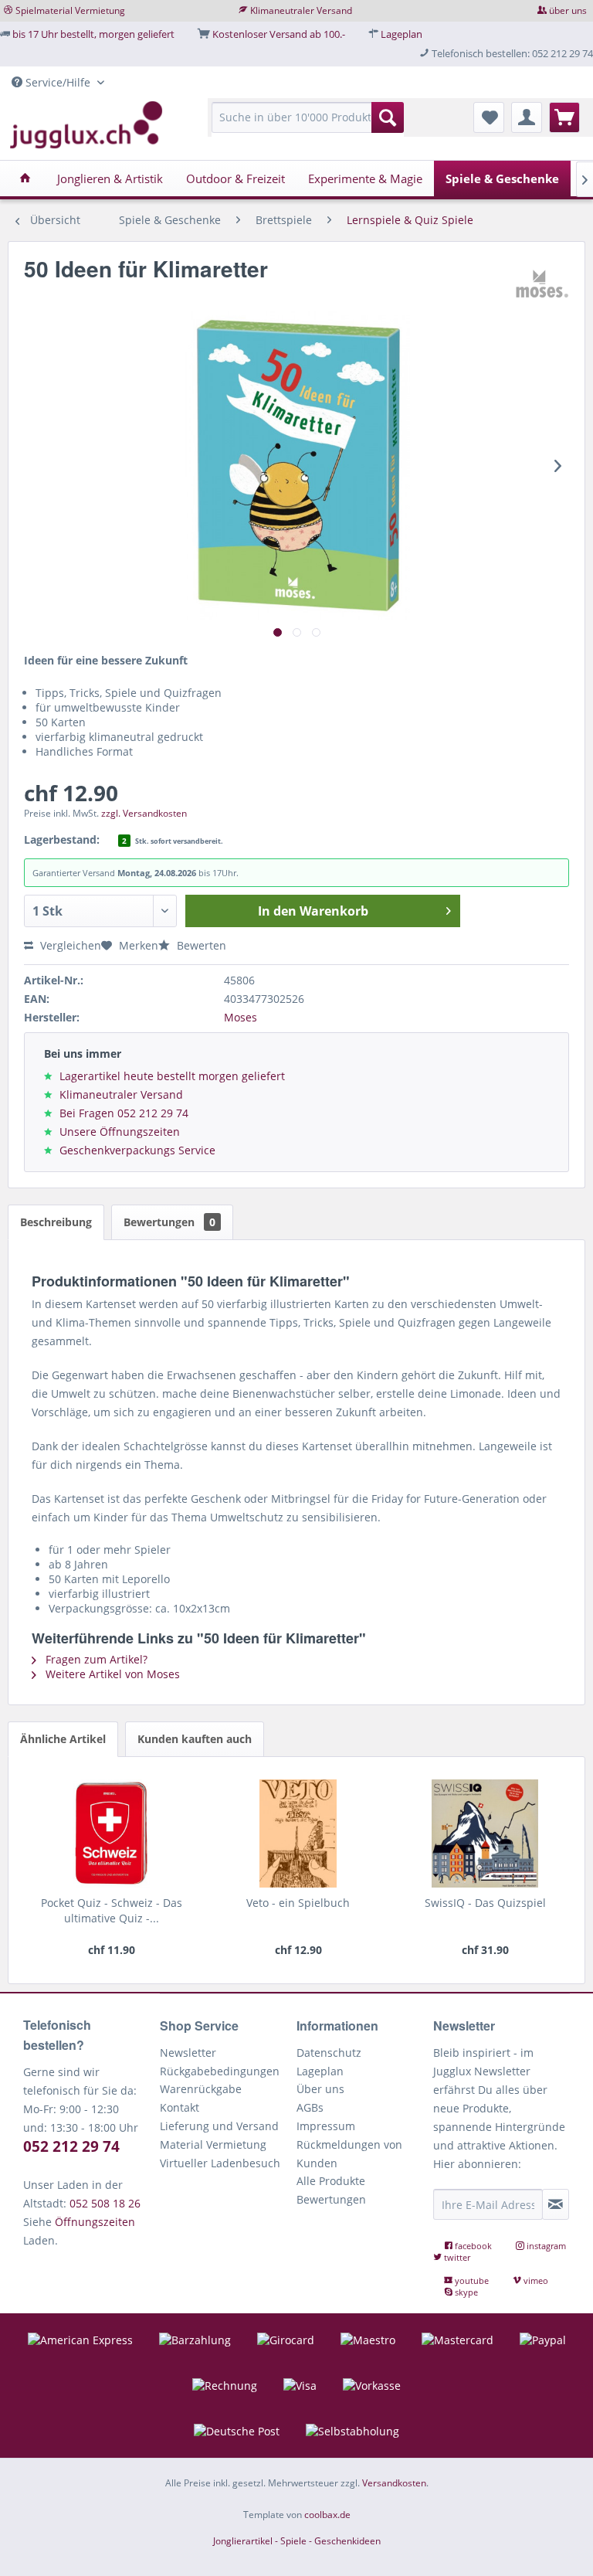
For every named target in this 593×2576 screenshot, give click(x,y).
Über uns (320, 2089)
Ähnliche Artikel (63, 1739)
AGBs (310, 2107)
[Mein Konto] (527, 117)
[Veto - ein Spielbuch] (298, 1833)
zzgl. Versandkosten (144, 813)
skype (465, 2292)
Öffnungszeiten (95, 2222)
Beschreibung (56, 1222)
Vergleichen (69, 945)
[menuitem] (308, 125)
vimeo (535, 2280)
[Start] (25, 178)
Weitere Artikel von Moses (111, 1674)
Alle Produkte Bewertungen (331, 2190)
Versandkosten (394, 2483)
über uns (568, 10)
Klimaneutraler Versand (301, 10)
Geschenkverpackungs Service (137, 1150)
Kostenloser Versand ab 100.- (279, 34)
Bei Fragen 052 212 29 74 (124, 1113)
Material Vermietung (213, 2144)
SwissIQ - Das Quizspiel (485, 1903)
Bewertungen (169, 1222)
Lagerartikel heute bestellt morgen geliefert (172, 1076)
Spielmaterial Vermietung (70, 10)
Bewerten (200, 945)
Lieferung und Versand (219, 2126)
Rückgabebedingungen (220, 2071)
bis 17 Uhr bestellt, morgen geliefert (93, 34)
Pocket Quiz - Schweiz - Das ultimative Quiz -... (112, 1910)
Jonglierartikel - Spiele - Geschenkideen (297, 2541)
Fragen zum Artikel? (95, 1659)
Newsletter (188, 2053)
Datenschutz (329, 2053)
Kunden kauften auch (195, 1739)
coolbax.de (327, 2515)
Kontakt (180, 2107)
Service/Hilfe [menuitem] (58, 82)
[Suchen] (388, 117)
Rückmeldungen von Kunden (349, 2154)
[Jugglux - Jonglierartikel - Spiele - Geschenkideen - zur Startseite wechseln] (86, 125)
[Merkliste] (489, 117)
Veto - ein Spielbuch (298, 1903)
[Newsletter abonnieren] (556, 2204)
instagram (545, 2246)
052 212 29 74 (71, 2146)
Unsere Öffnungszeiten (120, 1132)
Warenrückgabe (201, 2089)
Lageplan (402, 34)
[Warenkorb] (564, 117)
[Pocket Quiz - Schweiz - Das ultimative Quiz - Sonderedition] (111, 1833)
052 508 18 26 (105, 2203)
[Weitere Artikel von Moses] (542, 284)
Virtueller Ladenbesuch (220, 2163)
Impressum (326, 2126)
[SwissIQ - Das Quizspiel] (485, 1833)
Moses (241, 1017)
